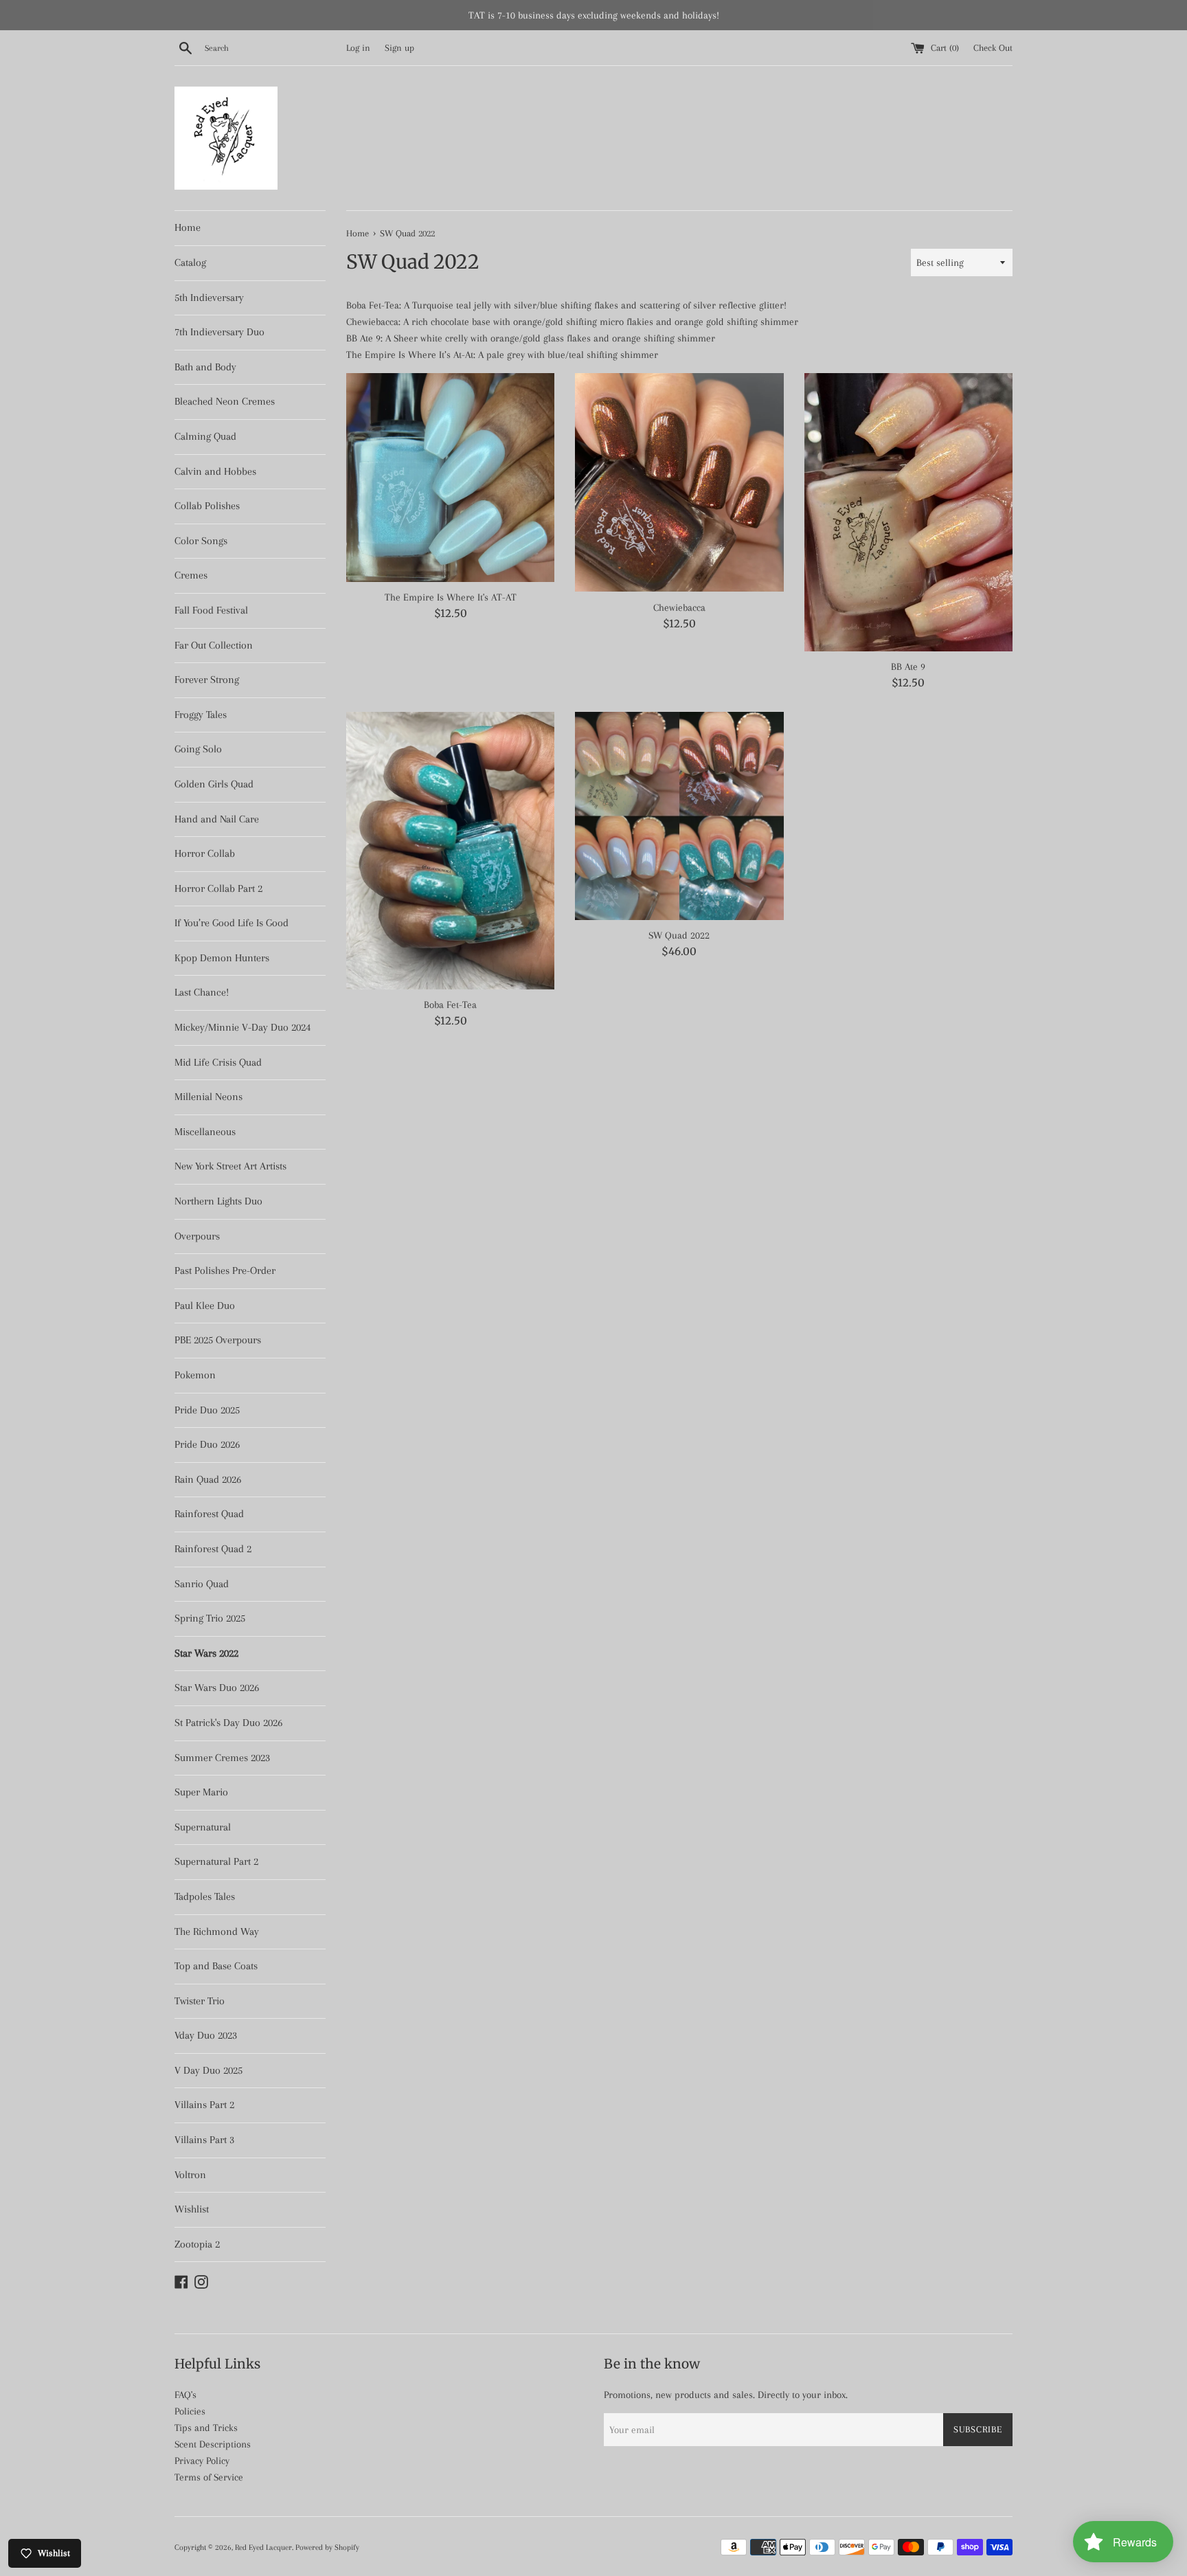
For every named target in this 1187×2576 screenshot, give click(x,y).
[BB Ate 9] (908, 512)
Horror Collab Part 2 (218, 888)
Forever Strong (207, 680)
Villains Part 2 (204, 2105)
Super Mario (201, 1792)
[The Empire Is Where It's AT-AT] (450, 477)
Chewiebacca (679, 607)
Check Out (993, 48)
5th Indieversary (209, 298)
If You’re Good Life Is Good (231, 923)
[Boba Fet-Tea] (450, 851)
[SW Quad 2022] (679, 816)
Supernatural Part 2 (216, 1861)
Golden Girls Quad (214, 784)
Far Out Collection (214, 645)
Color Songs (201, 541)
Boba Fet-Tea (450, 1005)
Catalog (190, 262)
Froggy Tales (201, 715)
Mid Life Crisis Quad (218, 1062)
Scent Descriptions (213, 2444)
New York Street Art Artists (230, 1166)
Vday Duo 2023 (206, 2035)
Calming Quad (205, 436)
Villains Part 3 (204, 2140)
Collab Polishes (207, 506)
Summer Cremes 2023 (222, 1758)
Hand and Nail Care (217, 819)
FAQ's (185, 2395)
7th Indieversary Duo (219, 332)
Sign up (399, 48)
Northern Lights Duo (218, 1201)
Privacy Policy (202, 2461)
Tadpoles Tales (205, 1896)
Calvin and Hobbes (215, 471)
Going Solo (198, 749)
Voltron (190, 2175)
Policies (190, 2411)
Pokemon (195, 1375)
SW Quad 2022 (679, 935)
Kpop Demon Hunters (222, 958)
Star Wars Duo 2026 (217, 1688)
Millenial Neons (208, 1097)
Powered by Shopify (327, 2547)
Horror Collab (205, 853)
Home (188, 227)
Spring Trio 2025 (210, 1618)
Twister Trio (200, 2001)
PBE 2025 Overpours (218, 1340)
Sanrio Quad (202, 1584)
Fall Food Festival (211, 610)
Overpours (197, 1236)
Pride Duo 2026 (207, 1444)
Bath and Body (205, 367)
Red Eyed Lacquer (263, 2547)
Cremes (191, 575)
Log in (358, 48)
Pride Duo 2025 (207, 1410)
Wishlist (192, 2209)
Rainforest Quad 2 (213, 1549)
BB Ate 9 (908, 667)
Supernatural (203, 1827)
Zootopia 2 (197, 2244)
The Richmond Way (217, 1931)
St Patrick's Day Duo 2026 (228, 1723)
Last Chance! (202, 992)
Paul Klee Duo (205, 1306)
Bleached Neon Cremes (225, 401)
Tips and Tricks (206, 2428)
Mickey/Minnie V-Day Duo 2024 (242, 1027)
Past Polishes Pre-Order (225, 1270)
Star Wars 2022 (206, 1653)
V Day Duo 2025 (208, 2070)
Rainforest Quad (209, 1514)
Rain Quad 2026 (208, 1479)
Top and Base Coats (216, 1966)
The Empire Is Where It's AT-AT (451, 597)
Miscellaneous (205, 1132)
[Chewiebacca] (679, 482)
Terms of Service (209, 2477)
